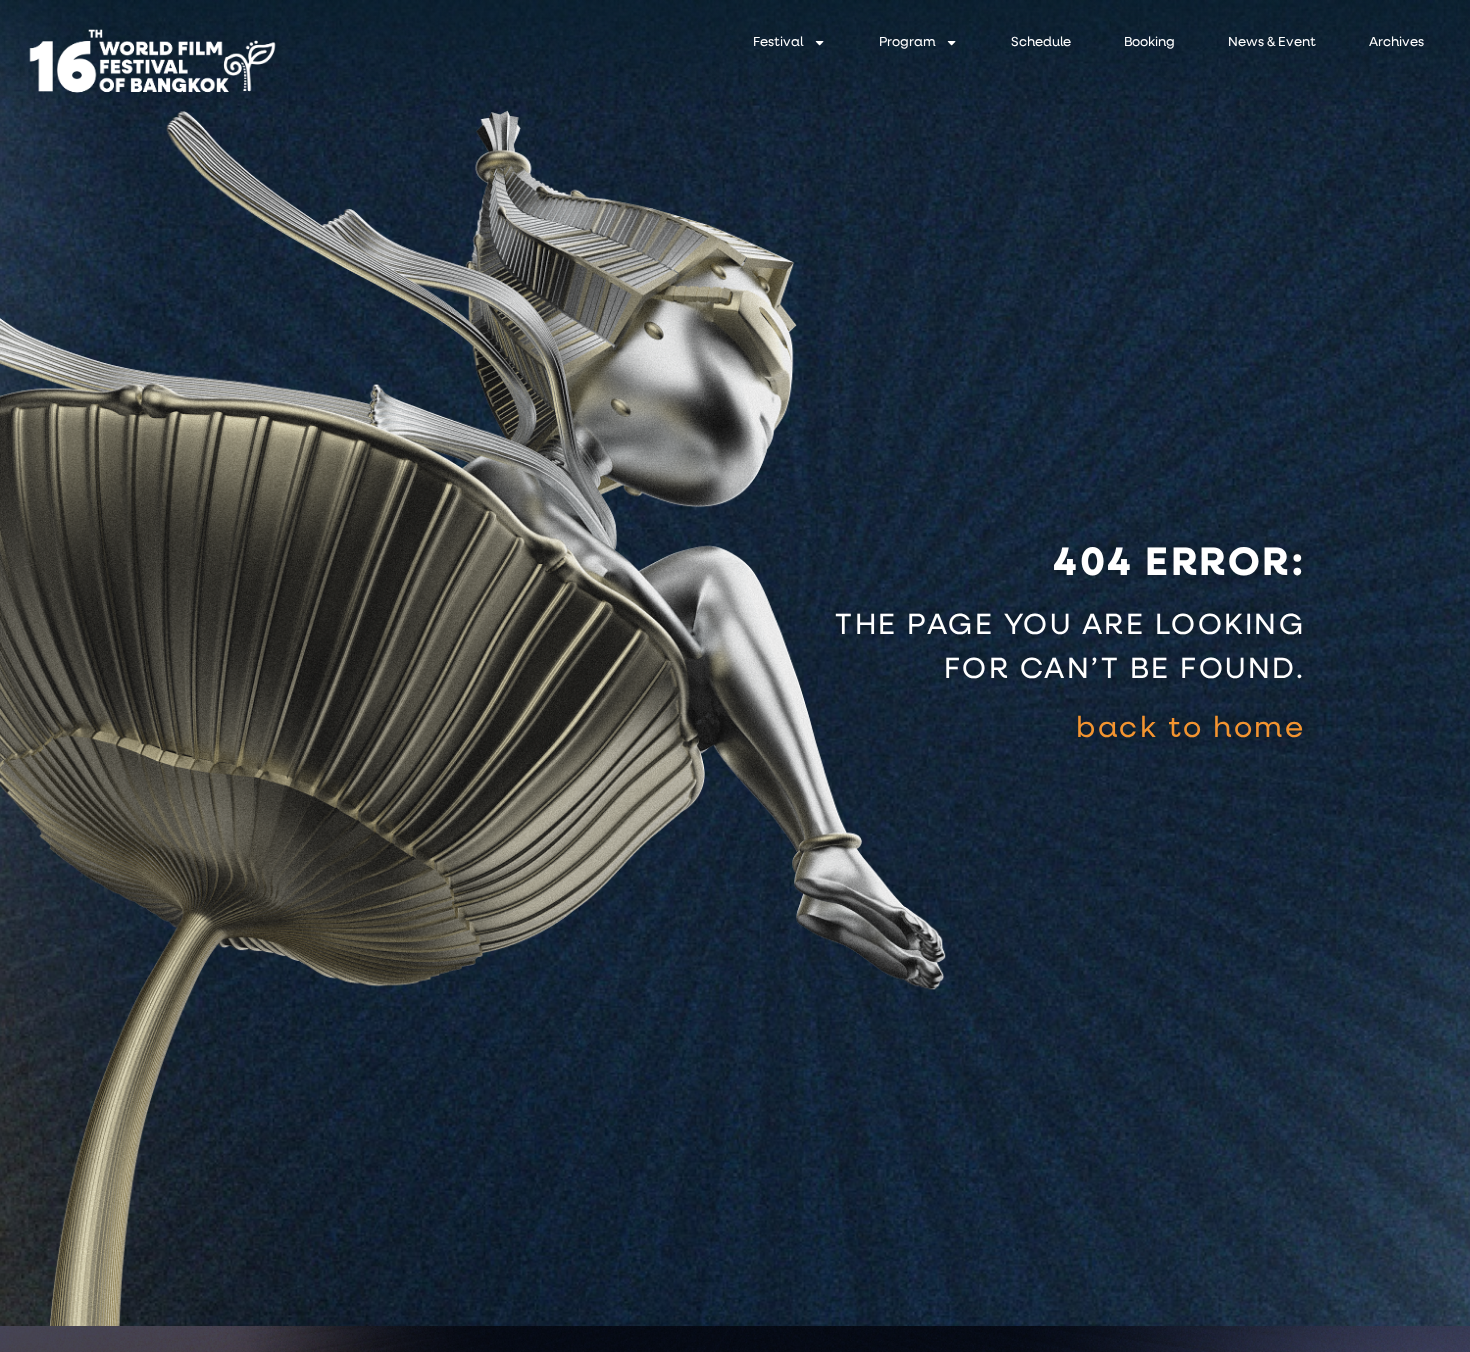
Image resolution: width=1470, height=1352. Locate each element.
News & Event (1272, 42)
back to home (1190, 729)
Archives (1396, 42)
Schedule (1041, 42)
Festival (778, 42)
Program (907, 42)
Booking (1149, 42)
